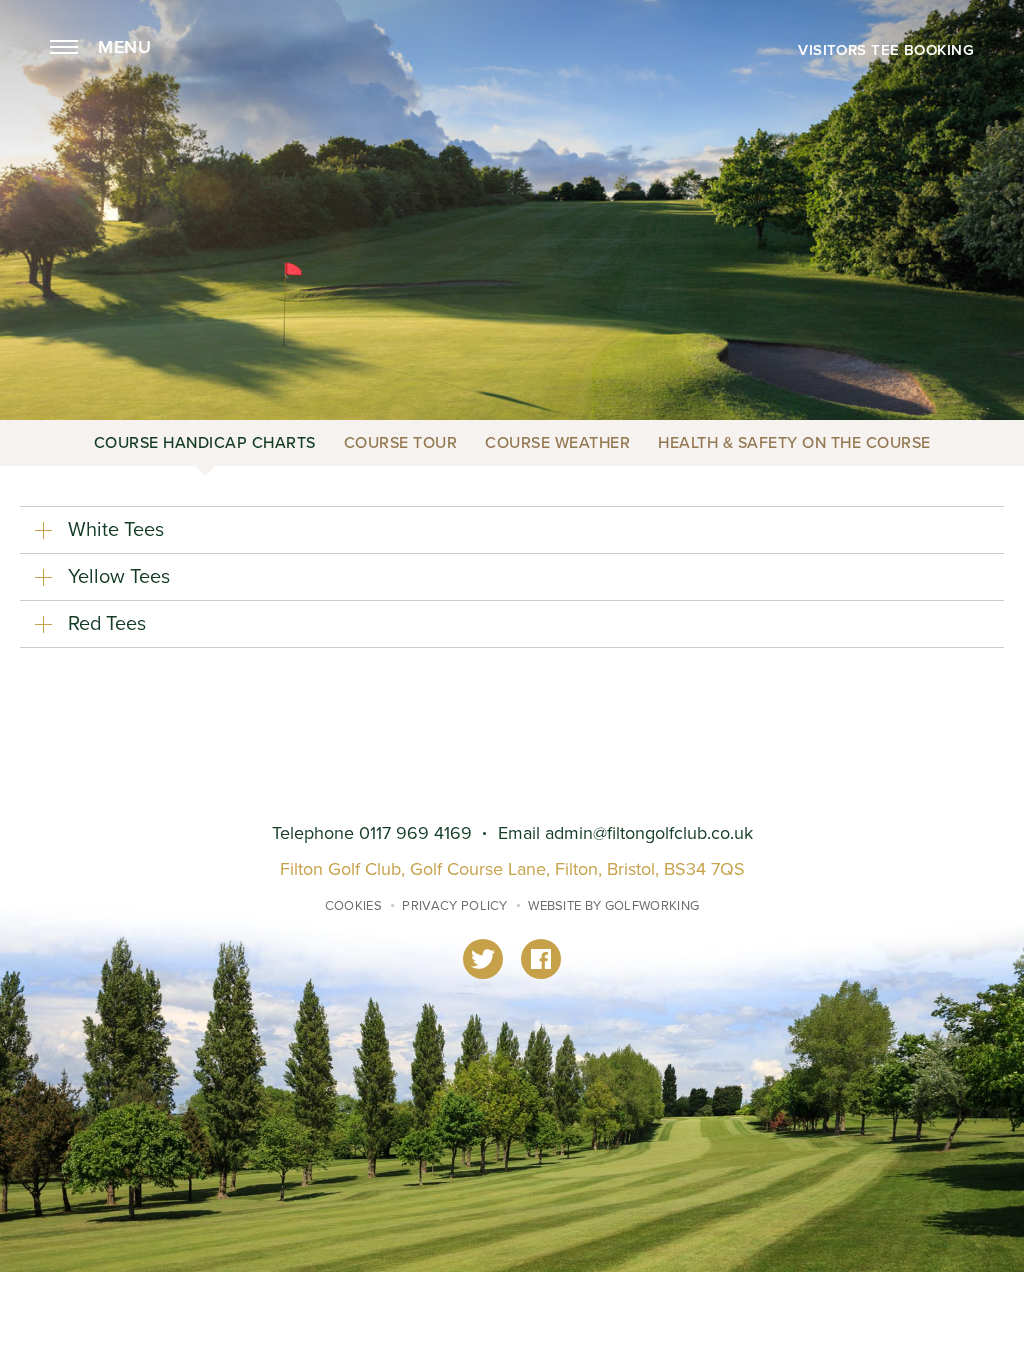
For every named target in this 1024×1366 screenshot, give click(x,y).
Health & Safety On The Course (794, 443)
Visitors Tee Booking (886, 50)
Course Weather (557, 443)
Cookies (353, 906)
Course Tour (401, 443)
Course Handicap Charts (205, 443)
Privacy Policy (455, 906)
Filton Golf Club (512, 92)
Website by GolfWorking (613, 906)
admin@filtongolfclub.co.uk (649, 833)
